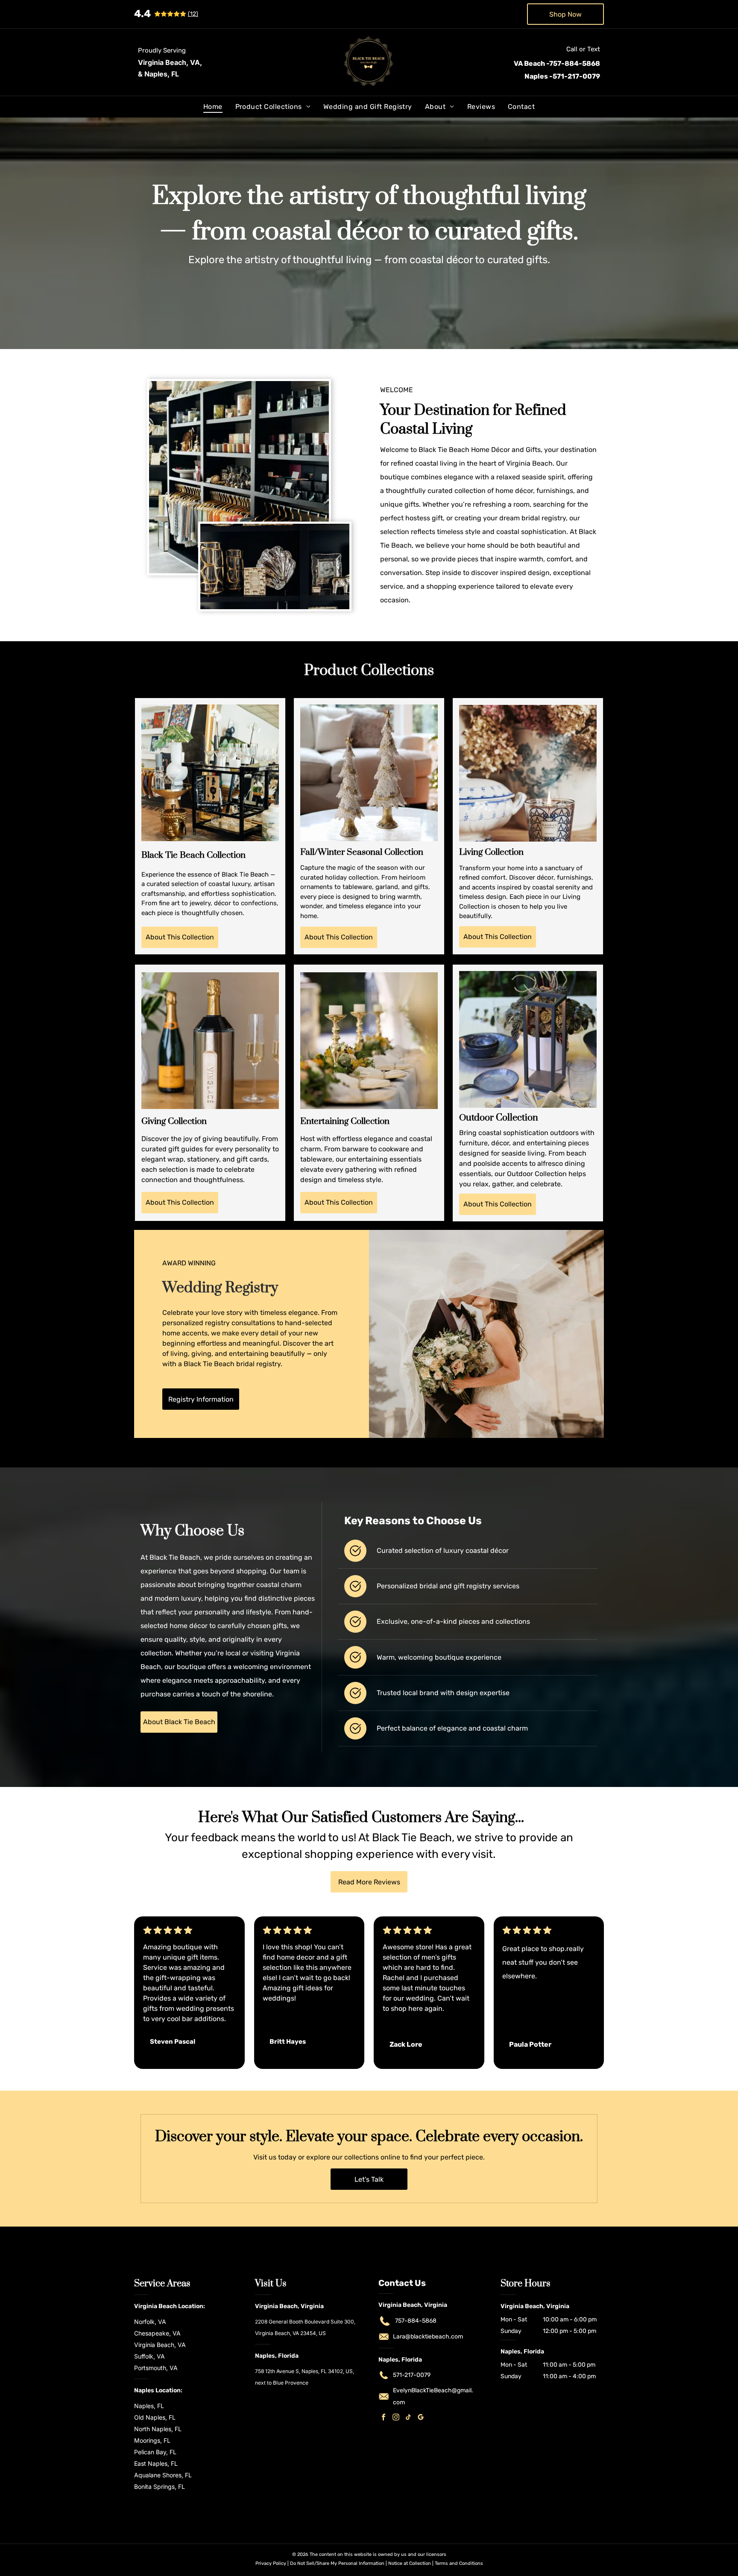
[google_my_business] (421, 2418)
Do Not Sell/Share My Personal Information (337, 2563)
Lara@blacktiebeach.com (428, 2337)
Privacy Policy (271, 2563)
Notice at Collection (410, 2563)
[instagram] (396, 2418)
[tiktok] (408, 2418)
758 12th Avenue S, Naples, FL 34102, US (304, 2371)
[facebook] (384, 2418)
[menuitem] (213, 107)
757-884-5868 (416, 2321)
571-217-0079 (412, 2375)
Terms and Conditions (459, 2563)
